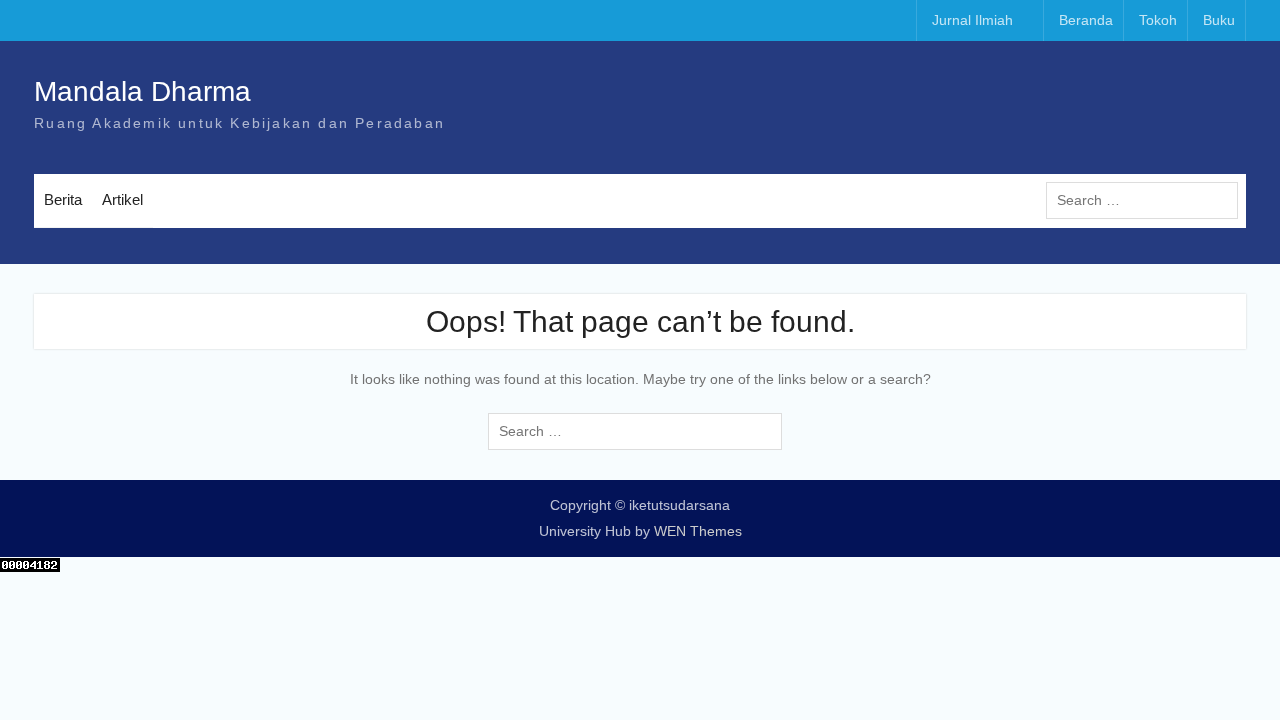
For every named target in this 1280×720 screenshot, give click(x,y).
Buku (1219, 20)
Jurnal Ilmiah (972, 20)
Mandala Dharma (142, 91)
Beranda (1086, 20)
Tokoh (1158, 20)
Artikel (122, 199)
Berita (63, 199)
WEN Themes (698, 531)
